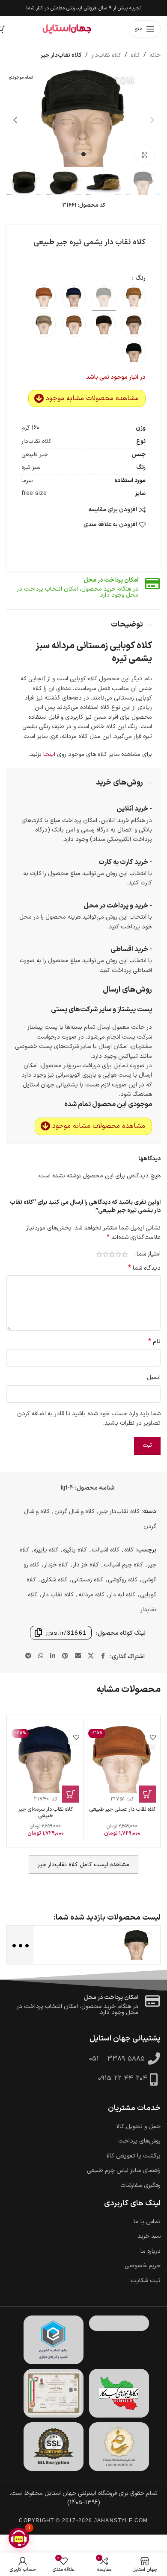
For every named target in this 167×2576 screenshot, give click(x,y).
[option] (83, 154)
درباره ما (151, 2251)
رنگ (140, 278)
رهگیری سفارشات (140, 2186)
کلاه (135, 55)
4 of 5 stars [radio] (106, 1254)
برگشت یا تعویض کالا (133, 2156)
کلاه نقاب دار (58, 1595)
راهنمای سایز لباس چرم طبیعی (124, 2171)
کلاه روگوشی (123, 1580)
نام (154, 1342)
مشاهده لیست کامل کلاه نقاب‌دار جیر (83, 1865)
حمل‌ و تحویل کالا (138, 2127)
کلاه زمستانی (88, 1580)
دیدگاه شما (144, 1268)
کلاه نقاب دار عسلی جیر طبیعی (122, 1809)
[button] (152, 120)
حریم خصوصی (143, 2266)
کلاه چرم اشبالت (123, 1565)
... (19, 1944)
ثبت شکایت (146, 2281)
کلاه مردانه (91, 1595)
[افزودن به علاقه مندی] (153, 1737)
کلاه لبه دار (122, 1595)
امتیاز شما (149, 1254)
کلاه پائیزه (75, 1550)
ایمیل (154, 1377)
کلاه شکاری (54, 1580)
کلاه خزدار (56, 1565)
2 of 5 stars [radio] (118, 1254)
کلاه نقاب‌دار (106, 55)
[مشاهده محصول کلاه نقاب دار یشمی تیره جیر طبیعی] (137, 1945)
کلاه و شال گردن (75, 1512)
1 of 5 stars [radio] (125, 1254)
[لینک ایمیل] (78, 1656)
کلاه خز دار (86, 1565)
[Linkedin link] (53, 1656)
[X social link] (91, 1656)
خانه (155, 55)
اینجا (48, 754)
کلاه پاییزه (46, 1550)
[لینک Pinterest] (65, 1656)
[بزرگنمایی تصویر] (145, 156)
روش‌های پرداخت (139, 2141)
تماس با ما (147, 2222)
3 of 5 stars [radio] (112, 1254)
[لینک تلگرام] (28, 1656)
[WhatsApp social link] (41, 1656)
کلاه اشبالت (106, 1550)
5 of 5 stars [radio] (99, 1254)
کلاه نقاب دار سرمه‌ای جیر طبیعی (45, 1812)
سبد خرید (149, 2236)
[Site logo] (67, 29)
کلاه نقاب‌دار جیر (61, 55)
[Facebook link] (103, 1656)
